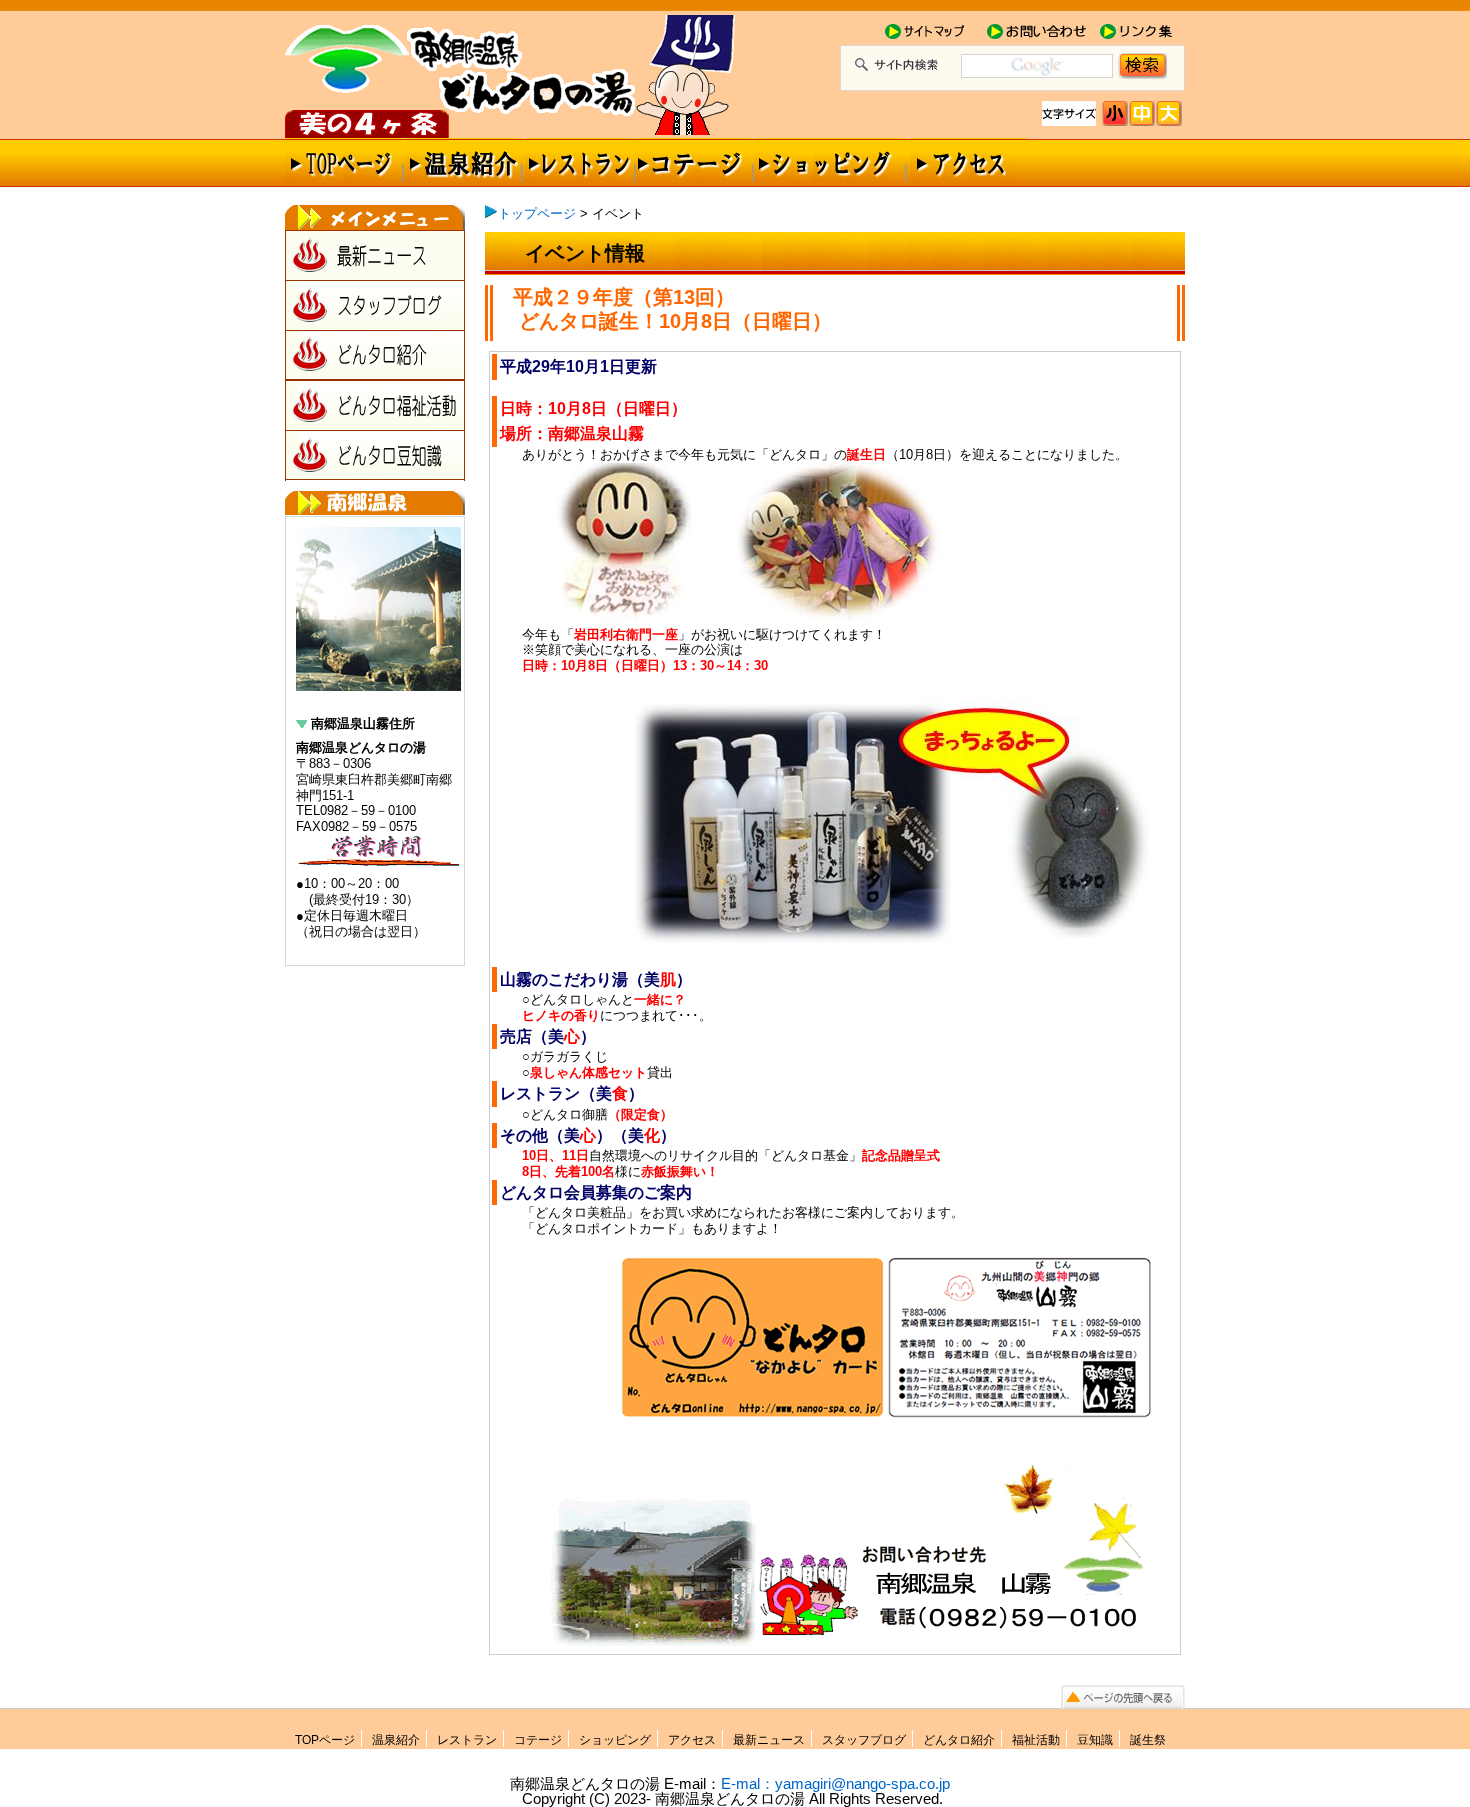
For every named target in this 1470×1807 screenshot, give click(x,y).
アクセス (959, 160)
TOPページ (325, 1740)
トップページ (344, 160)
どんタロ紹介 (375, 355)
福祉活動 (1036, 1740)
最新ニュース (375, 255)
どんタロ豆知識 (375, 456)
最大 (1169, 113)
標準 (1115, 113)
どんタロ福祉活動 (375, 405)
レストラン (579, 160)
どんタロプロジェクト (368, 119)
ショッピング (824, 160)
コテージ (538, 1740)
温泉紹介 (462, 160)
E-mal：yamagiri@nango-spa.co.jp (835, 1783)
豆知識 (1095, 1740)
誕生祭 (1148, 1740)
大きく (1142, 113)
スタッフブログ (375, 305)
